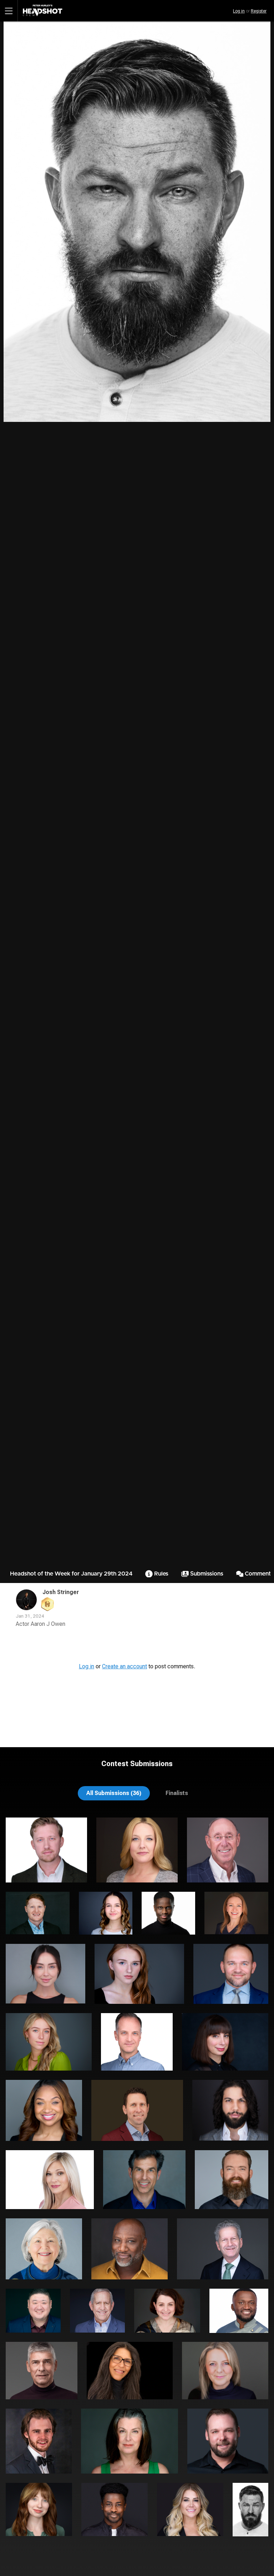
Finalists (177, 1793)
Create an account (125, 1666)
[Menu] (9, 11)
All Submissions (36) (114, 1793)
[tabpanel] (137, 2181)
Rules (161, 1574)
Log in (239, 11)
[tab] (114, 1793)
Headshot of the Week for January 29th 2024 (71, 1574)
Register (259, 11)
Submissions (206, 1574)
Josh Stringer (61, 1592)
